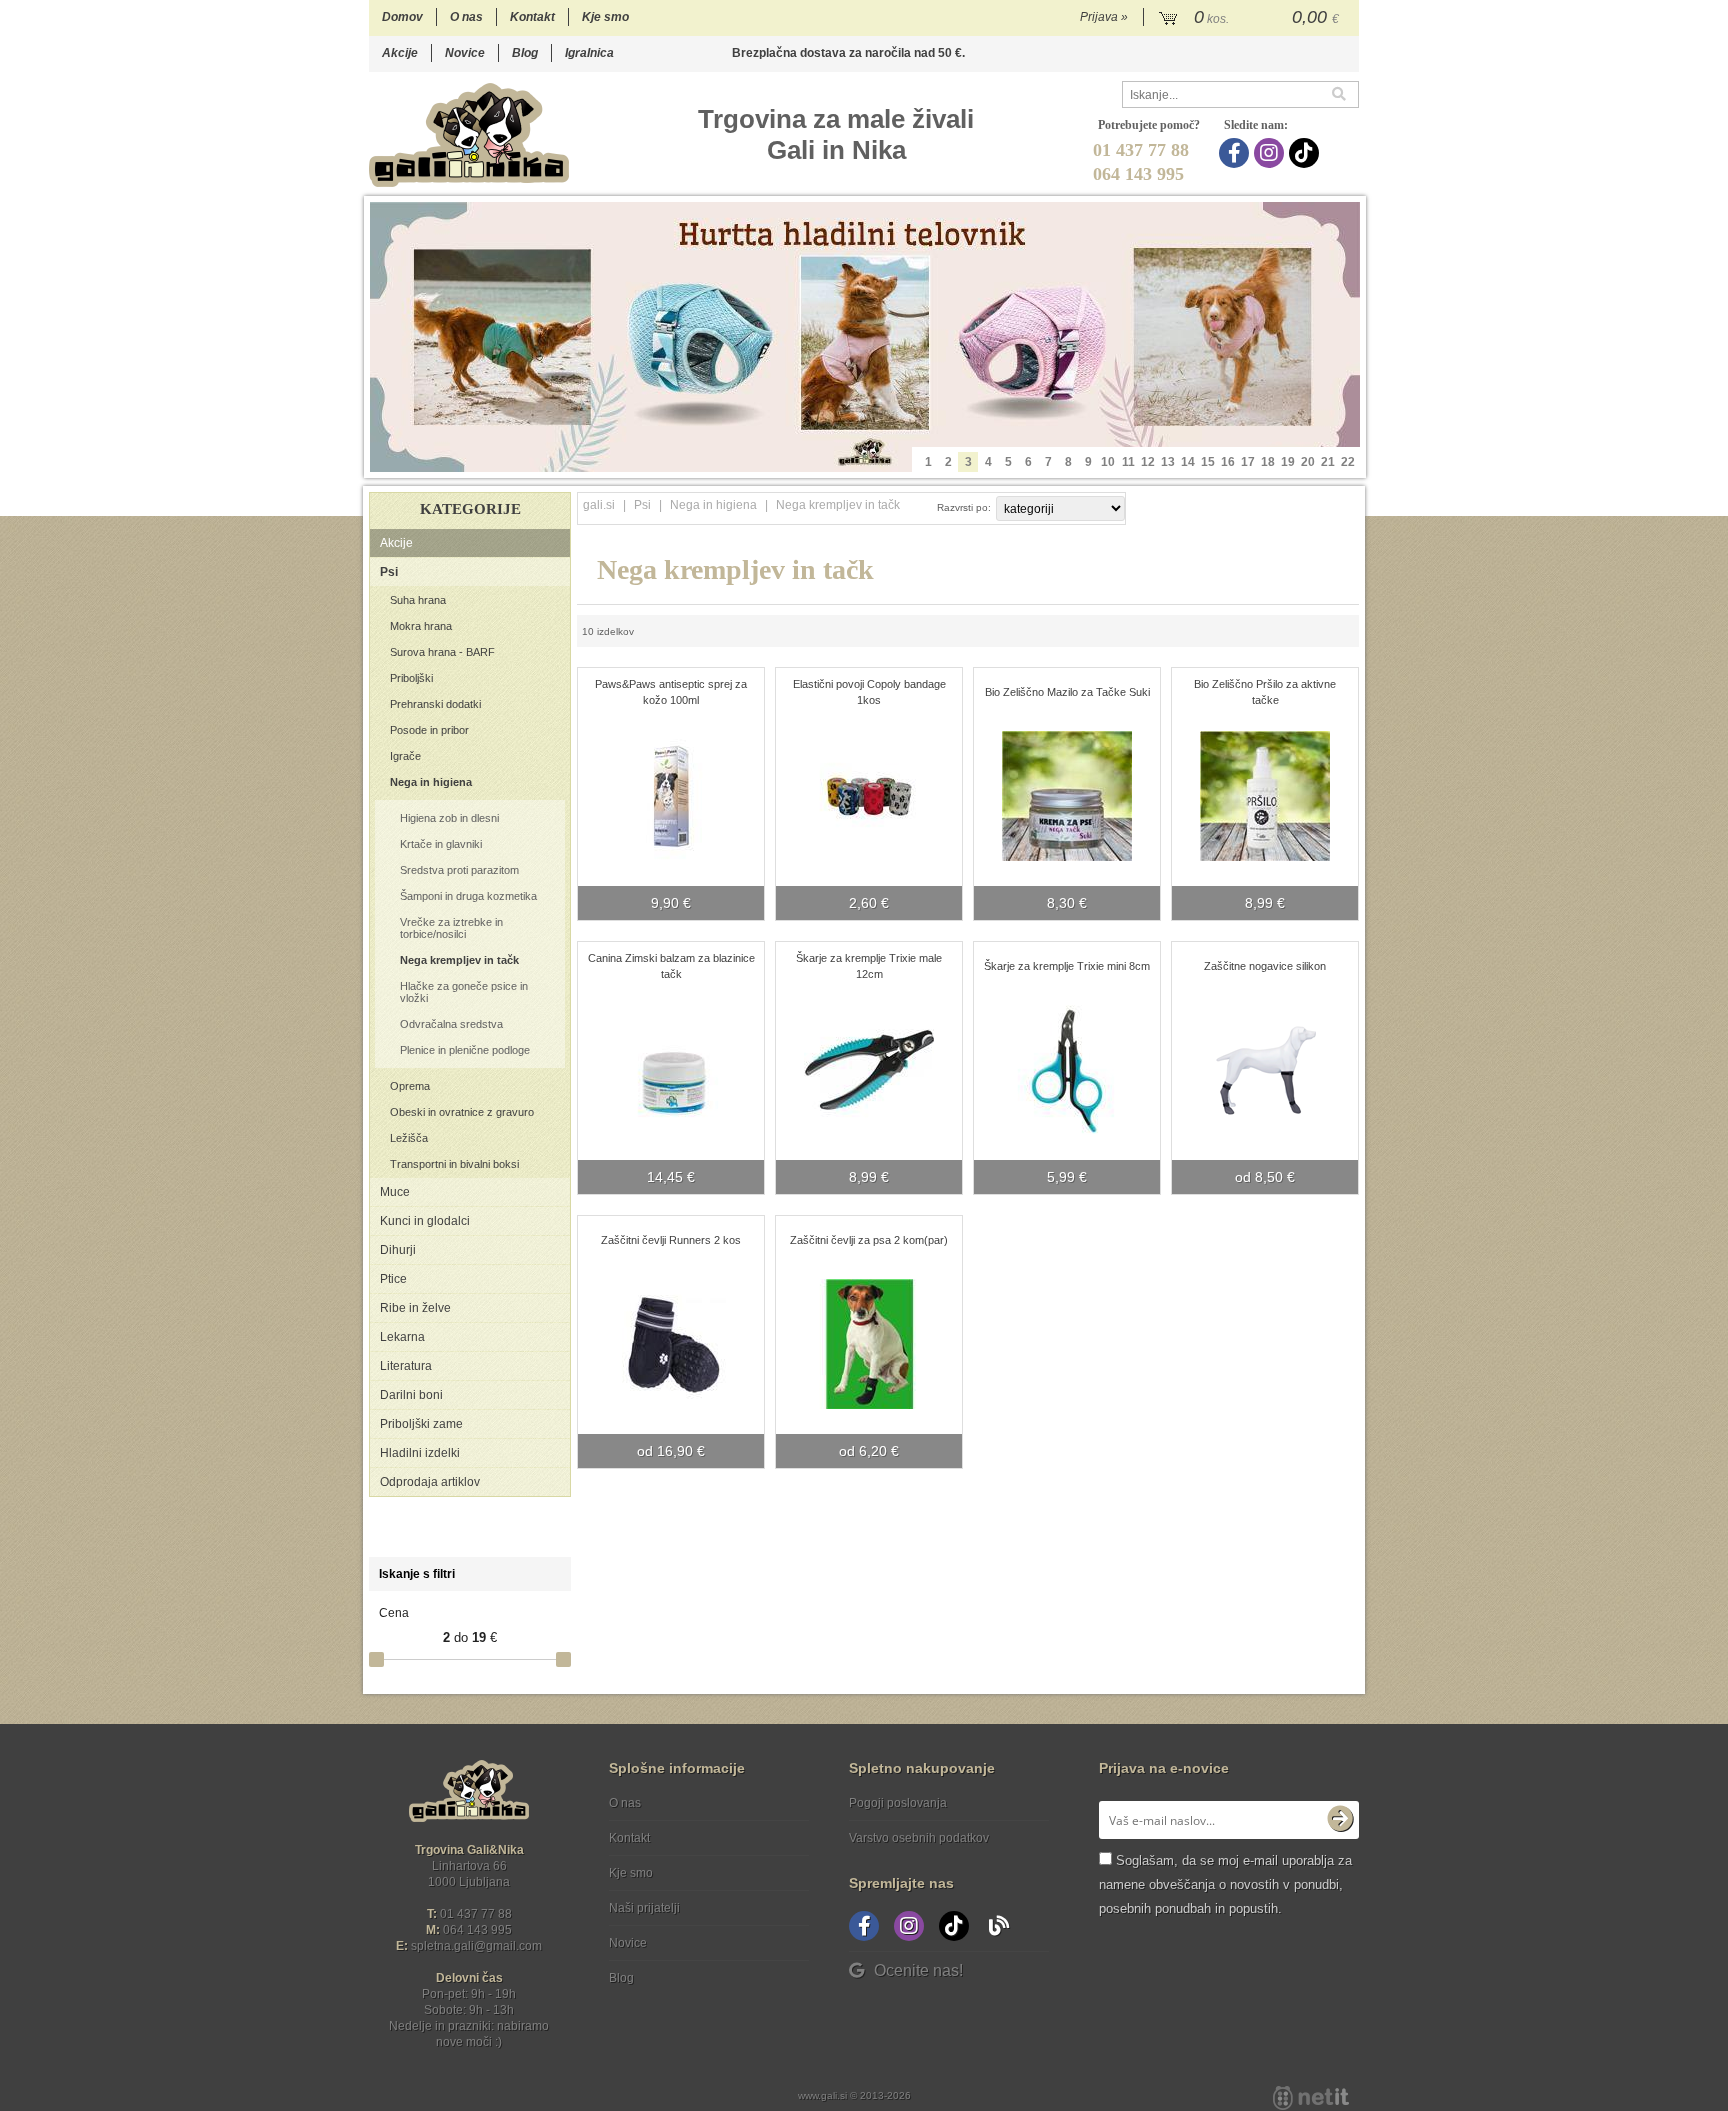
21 (1328, 462)
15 (1208, 462)
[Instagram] (1271, 153)
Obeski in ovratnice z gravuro (462, 1112)
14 (1188, 462)
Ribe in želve (415, 1308)
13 (1168, 462)
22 (1348, 462)
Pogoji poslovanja (898, 1803)
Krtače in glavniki (441, 844)
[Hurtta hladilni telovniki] (865, 337)
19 (1288, 462)
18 (1268, 462)
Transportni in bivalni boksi (454, 1164)
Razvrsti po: (964, 507)
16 (1228, 462)
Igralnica (589, 53)
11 (1128, 462)
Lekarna (402, 1337)
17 (1248, 462)
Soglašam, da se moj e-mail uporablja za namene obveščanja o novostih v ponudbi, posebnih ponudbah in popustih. (1225, 1884)
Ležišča (409, 1138)
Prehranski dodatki (435, 704)
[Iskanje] (1345, 94)
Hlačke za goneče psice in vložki (464, 992)
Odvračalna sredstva (451, 1024)
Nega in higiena (431, 782)
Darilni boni (411, 1395)
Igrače (405, 756)
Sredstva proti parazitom (459, 870)
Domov (402, 17)
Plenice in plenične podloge (465, 1050)
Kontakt (532, 17)
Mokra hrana (421, 626)
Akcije (400, 53)
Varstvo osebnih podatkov (919, 1838)
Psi (389, 572)
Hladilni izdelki (420, 1453)
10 (1108, 462)
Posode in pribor (429, 730)
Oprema (410, 1086)
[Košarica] (1251, 18)
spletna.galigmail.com (476, 1946)
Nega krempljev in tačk (459, 960)
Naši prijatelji (644, 1908)
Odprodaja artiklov (430, 1482)
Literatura (406, 1366)
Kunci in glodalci (425, 1221)
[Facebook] (1236, 153)
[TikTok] (1306, 153)
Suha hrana (418, 600)
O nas (466, 17)
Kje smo (605, 17)
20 (1308, 462)
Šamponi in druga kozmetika (468, 896)
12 (1148, 462)
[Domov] (469, 134)
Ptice (393, 1279)
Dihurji (398, 1250)
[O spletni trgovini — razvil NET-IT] (1311, 2098)
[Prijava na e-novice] (1340, 1820)
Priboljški (411, 678)
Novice (465, 53)
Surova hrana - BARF (442, 652)
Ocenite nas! (918, 1970)
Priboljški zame (421, 1424)
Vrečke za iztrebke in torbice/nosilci (451, 928)
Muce (395, 1192)
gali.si (599, 505)
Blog (525, 53)
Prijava (1104, 17)
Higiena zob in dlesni (449, 818)
